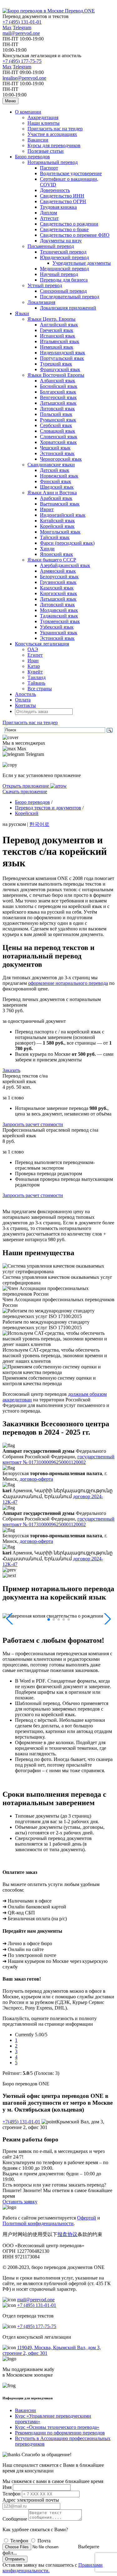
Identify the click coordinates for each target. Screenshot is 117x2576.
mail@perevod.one (21, 33)
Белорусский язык (59, 577)
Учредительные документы (82, 263)
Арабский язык (56, 498)
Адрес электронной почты (31, 2500)
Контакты (25, 705)
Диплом (49, 213)
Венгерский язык (58, 397)
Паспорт (49, 168)
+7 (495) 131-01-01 (22, 22)
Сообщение (15, 2519)
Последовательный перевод (70, 297)
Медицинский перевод (64, 269)
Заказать (11, 1070)
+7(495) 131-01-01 (21, 2122)
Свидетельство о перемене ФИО (75, 235)
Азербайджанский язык (65, 565)
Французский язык (60, 369)
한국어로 (39, 824)
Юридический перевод (64, 257)
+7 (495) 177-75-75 (22, 61)
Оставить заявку (20, 2202)
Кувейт (35, 672)
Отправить (15, 2559)
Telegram (22, 28)
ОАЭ (33, 649)
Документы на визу (61, 241)
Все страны (40, 689)
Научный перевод (59, 274)
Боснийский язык (59, 386)
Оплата (23, 700)
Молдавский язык (59, 610)
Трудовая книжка (58, 207)
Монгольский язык (60, 532)
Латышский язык (58, 403)
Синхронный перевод (63, 291)
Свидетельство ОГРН (63, 201)
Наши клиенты (44, 123)
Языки (22, 313)
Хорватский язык (58, 442)
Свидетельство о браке (64, 229)
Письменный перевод (51, 246)
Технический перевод (63, 252)
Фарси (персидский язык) (67, 543)
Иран (33, 661)
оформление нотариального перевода (68, 983)
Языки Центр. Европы (51, 319)
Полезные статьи (46, 151)
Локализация (41, 302)
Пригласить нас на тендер (55, 129)
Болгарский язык (58, 392)
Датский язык (55, 470)
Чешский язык (55, 448)
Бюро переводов (32, 157)
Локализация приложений (68, 308)
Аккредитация (43, 117)
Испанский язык (58, 336)
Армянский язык (58, 571)
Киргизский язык (58, 593)
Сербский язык (56, 425)
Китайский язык (57, 521)
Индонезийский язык (63, 515)
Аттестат (49, 218)
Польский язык (56, 414)
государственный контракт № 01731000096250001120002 (58, 1459)
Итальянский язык (60, 341)
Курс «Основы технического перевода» (57, 2427)
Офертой (87, 2218)
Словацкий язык (58, 431)
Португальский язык (62, 358)
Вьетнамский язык (60, 504)
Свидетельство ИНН (62, 196)
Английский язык (59, 325)
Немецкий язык (57, 347)
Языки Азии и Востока (52, 493)
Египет (35, 655)
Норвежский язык (59, 476)
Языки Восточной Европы (56, 375)
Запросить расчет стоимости (33, 1124)
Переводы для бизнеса (64, 280)
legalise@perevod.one (24, 78)
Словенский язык (59, 437)
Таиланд (37, 677)
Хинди (47, 549)
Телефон (12, 2494)
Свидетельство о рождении (69, 224)
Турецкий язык (56, 364)
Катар (34, 666)
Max (7, 28)
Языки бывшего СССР (52, 560)
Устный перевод (45, 285)
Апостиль (25, 694)
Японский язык (56, 554)
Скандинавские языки (51, 465)
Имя (7, 2487)
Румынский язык (58, 420)
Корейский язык (57, 526)
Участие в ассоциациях (52, 134)
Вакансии (38, 140)
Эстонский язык (57, 453)
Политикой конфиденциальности (38, 2223)
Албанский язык (58, 381)
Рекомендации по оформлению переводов (60, 2433)
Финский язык (56, 481)
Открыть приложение (26, 786)
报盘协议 (67, 2234)
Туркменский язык (60, 621)
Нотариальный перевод (53, 162)
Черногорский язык (61, 459)
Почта (44, 2541)
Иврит (47, 509)
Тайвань (36, 683)
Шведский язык (57, 487)
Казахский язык (57, 588)
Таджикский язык (59, 616)
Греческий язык (57, 330)
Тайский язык (55, 537)
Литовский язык (57, 409)
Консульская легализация (42, 644)
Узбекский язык (57, 627)
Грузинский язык (58, 582)
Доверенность (55, 190)
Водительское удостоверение (71, 173)
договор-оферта (36, 1479)
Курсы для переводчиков (54, 145)
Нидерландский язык (63, 353)
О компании (28, 112)
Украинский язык (59, 633)
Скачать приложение (25, 792)
